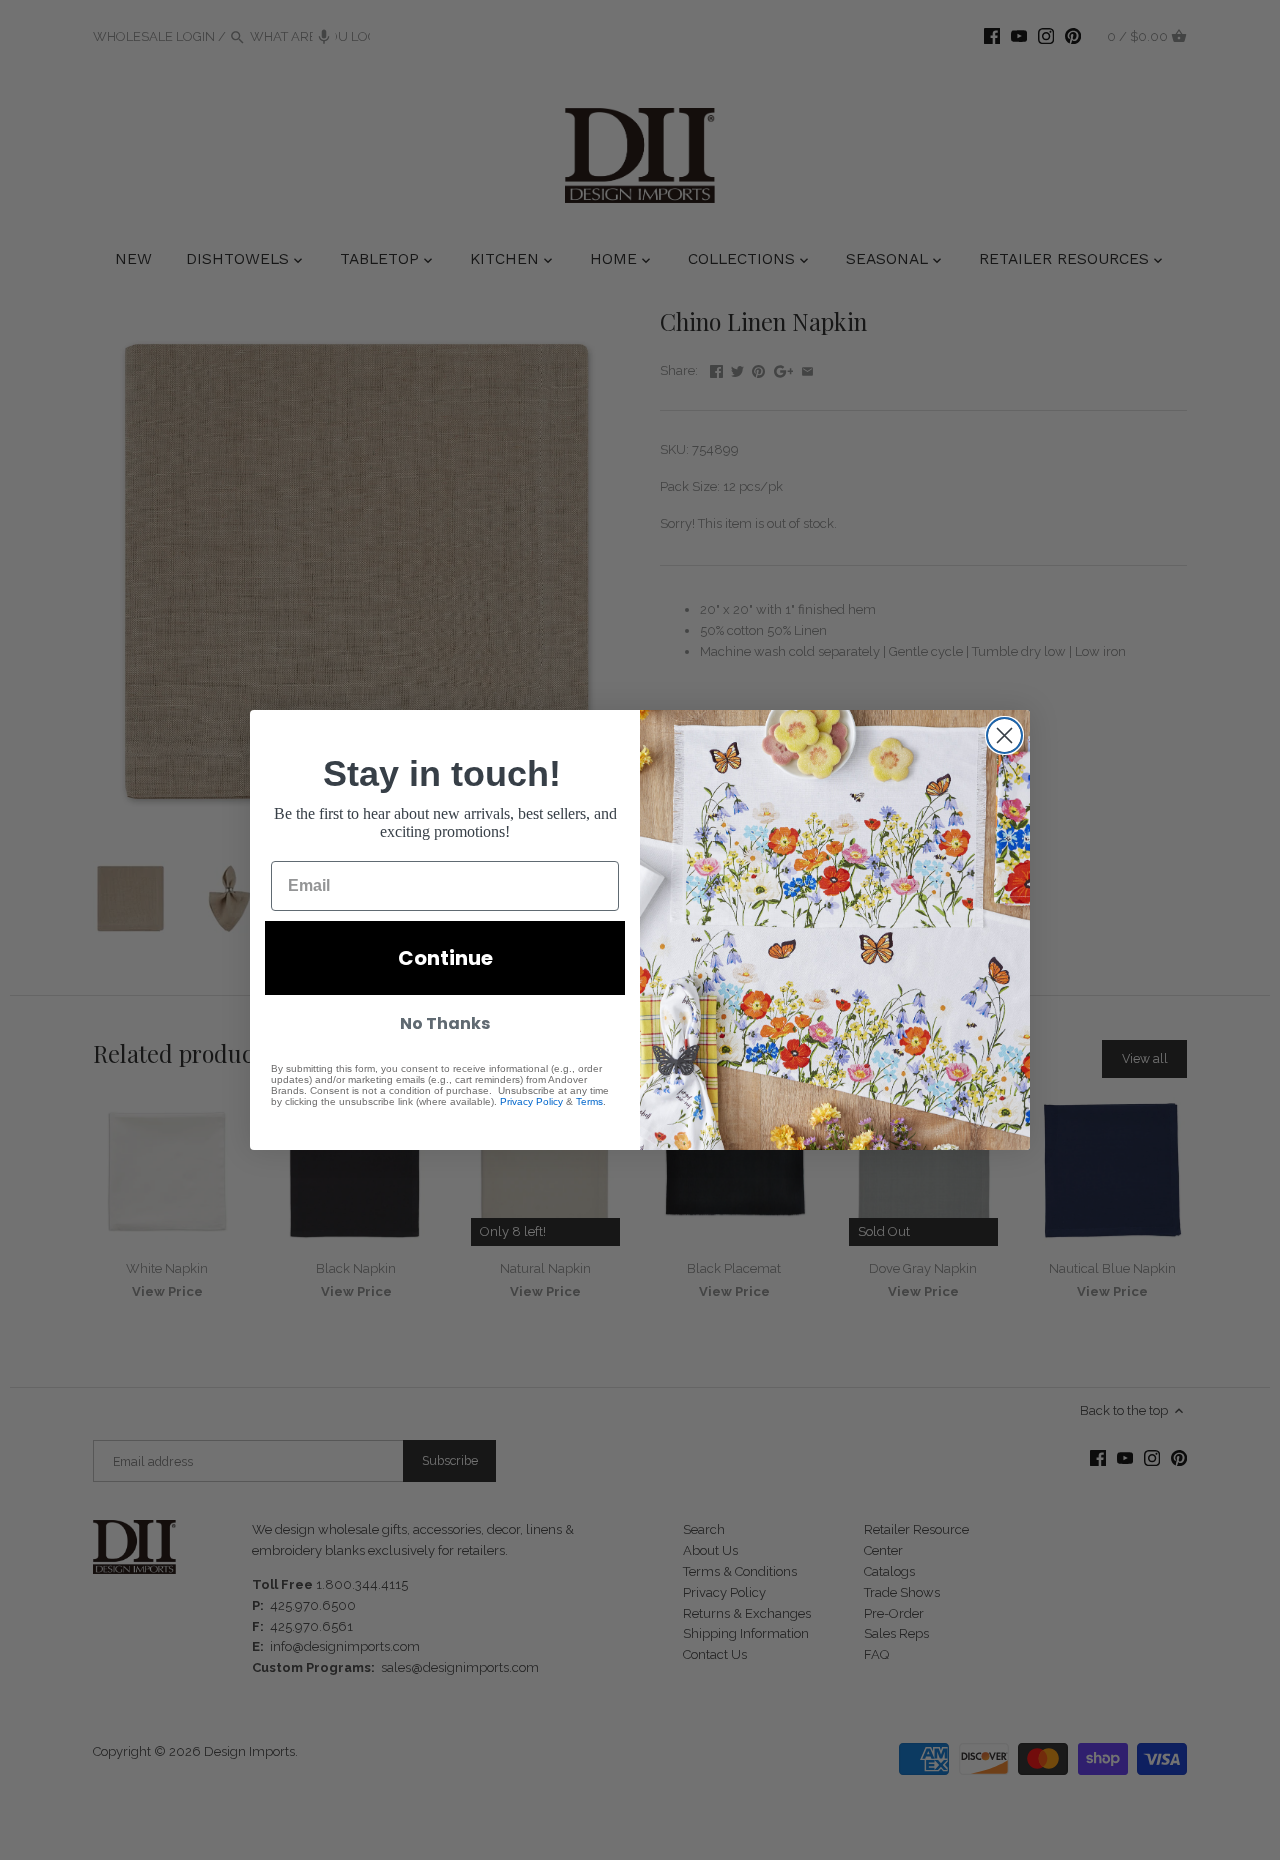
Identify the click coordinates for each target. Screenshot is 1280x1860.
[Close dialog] (1004, 735)
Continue (445, 958)
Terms (589, 1101)
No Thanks (445, 1023)
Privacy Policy (531, 1101)
